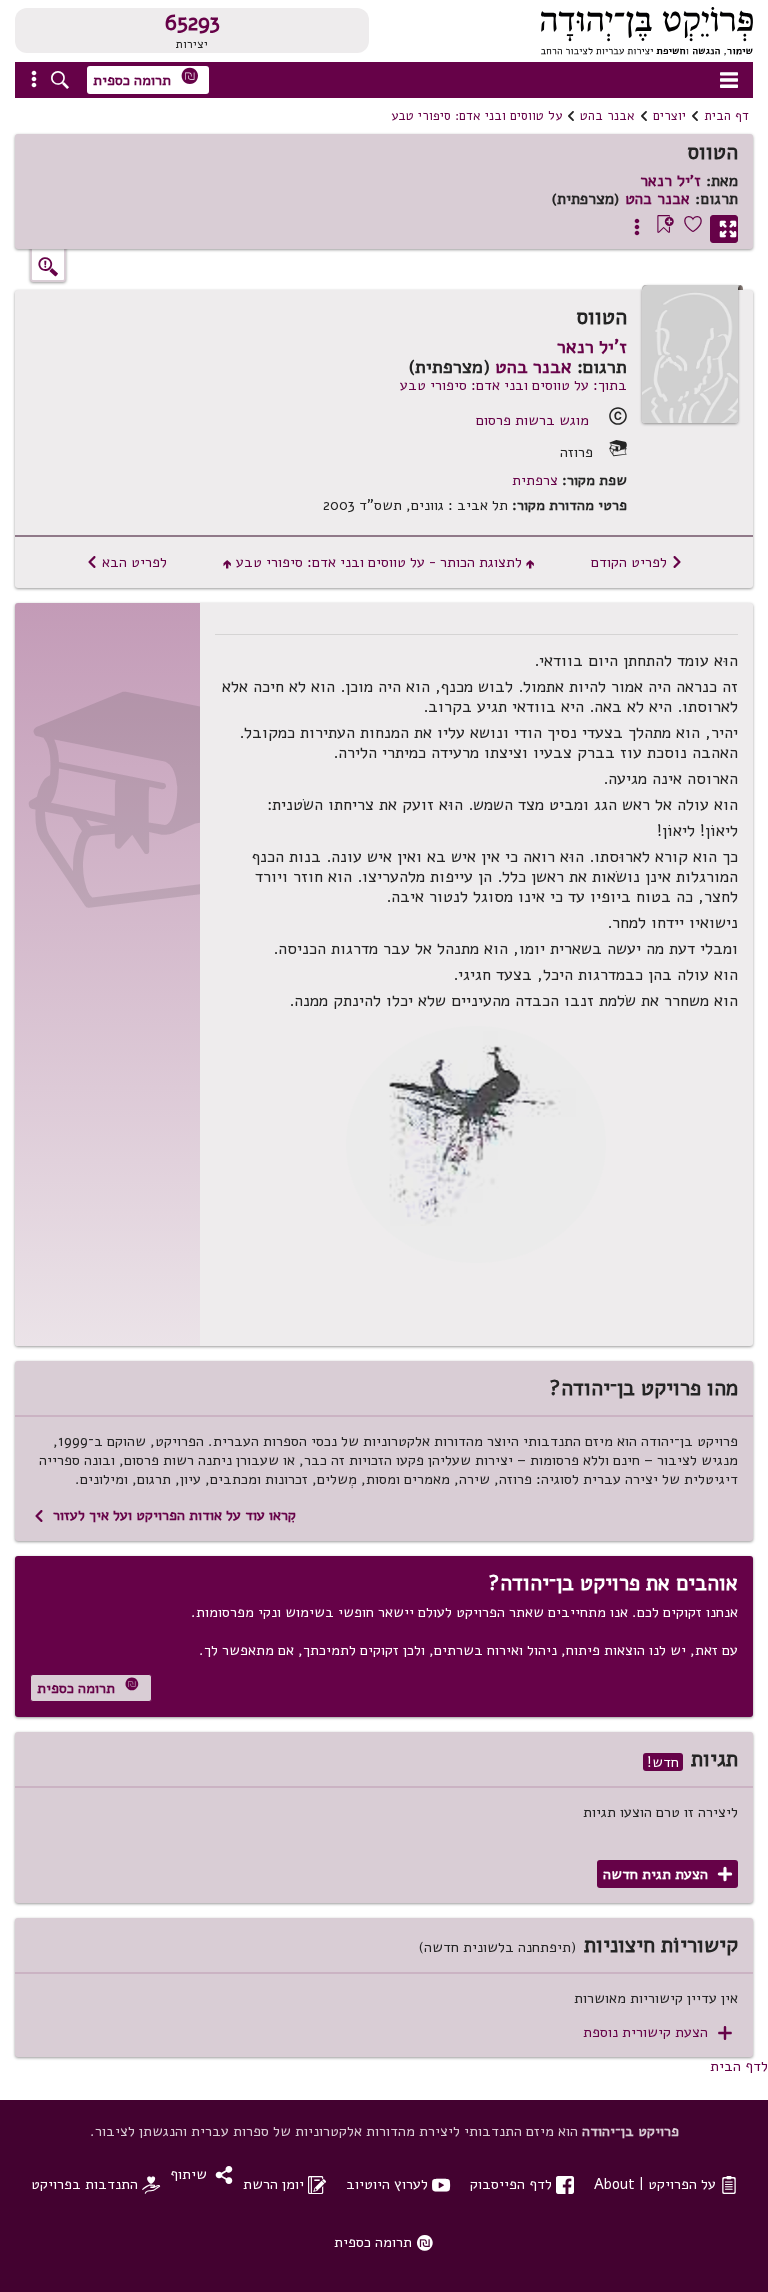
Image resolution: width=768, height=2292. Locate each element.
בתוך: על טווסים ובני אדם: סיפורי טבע (513, 385)
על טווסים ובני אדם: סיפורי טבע (476, 116)
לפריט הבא (126, 562)
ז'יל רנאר (670, 181)
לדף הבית (739, 2066)
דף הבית (726, 116)
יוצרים (669, 116)
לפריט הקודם (637, 562)
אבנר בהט (607, 116)
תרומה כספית (146, 78)
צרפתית (535, 480)
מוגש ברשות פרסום (532, 420)
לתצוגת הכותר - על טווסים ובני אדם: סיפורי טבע (379, 562)
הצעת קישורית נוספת (657, 2032)
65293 (192, 23)
